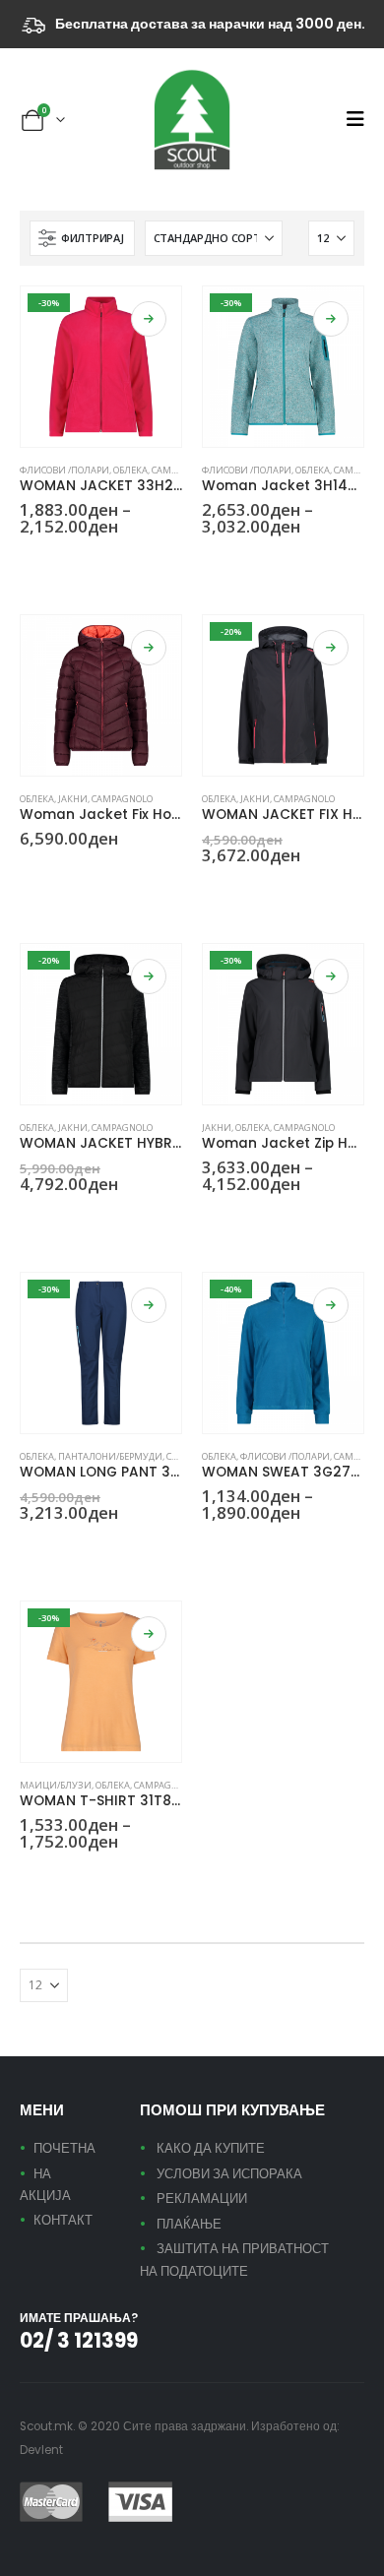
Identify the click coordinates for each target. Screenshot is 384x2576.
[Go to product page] (101, 695)
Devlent (41, 2450)
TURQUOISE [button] (305, 562)
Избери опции (149, 319)
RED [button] (52, 874)
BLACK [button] (29, 1220)
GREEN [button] (29, 562)
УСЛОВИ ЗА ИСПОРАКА (229, 2174)
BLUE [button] (211, 562)
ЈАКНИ (73, 799)
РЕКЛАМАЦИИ (202, 2199)
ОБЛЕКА (130, 470)
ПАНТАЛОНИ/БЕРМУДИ (110, 1456)
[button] (355, 119)
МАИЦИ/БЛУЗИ (56, 1785)
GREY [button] (234, 562)
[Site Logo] (192, 120)
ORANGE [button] (52, 1877)
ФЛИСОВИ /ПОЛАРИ (64, 470)
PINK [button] (52, 562)
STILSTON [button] (282, 562)
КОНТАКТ (63, 2220)
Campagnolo (122, 799)
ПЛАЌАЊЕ (189, 2224)
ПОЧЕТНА (64, 2148)
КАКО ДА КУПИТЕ (211, 2148)
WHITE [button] (76, 1220)
